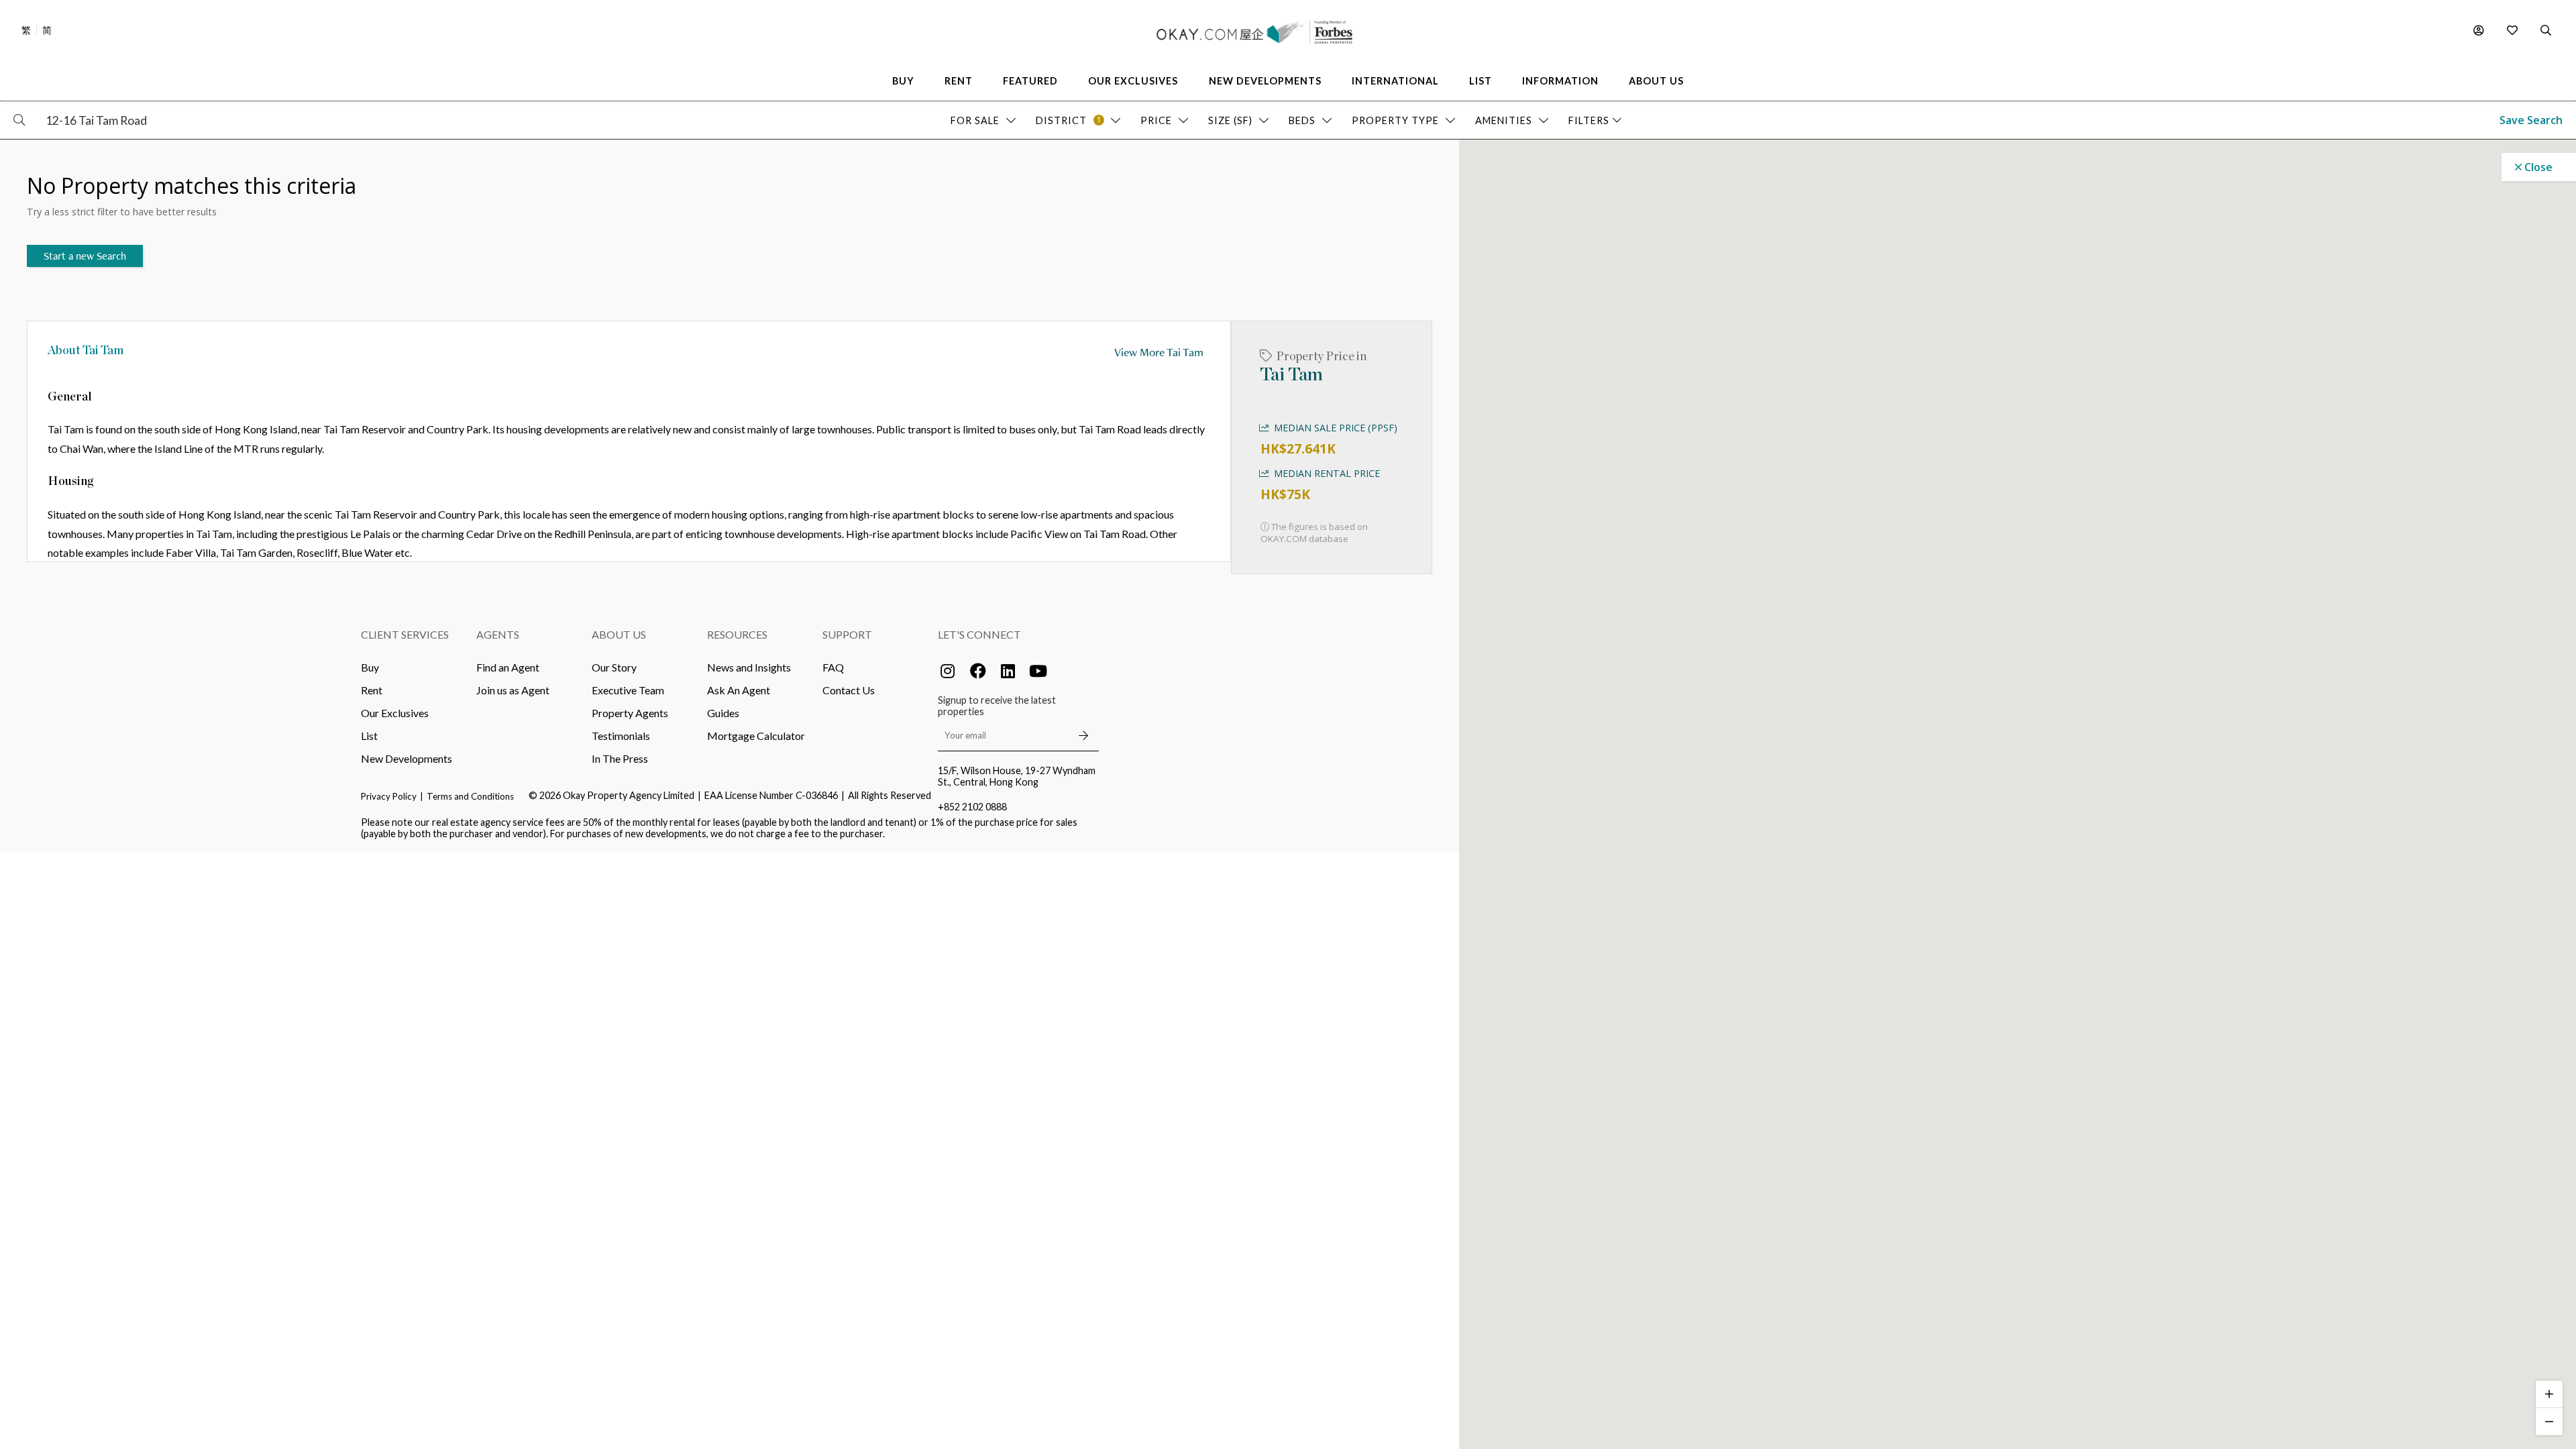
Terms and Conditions (470, 796)
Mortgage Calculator (756, 736)
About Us (619, 634)
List (369, 736)
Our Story (614, 667)
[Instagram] (948, 671)
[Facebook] (978, 671)
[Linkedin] (1008, 671)
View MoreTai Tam (1159, 352)
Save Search (2531, 120)
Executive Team (628, 690)
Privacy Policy (389, 796)
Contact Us (849, 690)
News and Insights (749, 667)
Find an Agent (508, 667)
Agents (498, 634)
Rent (372, 690)
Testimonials (621, 736)
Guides (723, 713)
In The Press (620, 758)
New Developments (407, 758)
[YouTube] (1038, 671)
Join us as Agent (513, 690)
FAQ (833, 667)
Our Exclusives (395, 713)
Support (847, 634)
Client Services (405, 634)
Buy (370, 667)
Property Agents (630, 713)
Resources (737, 634)
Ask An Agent (739, 690)
